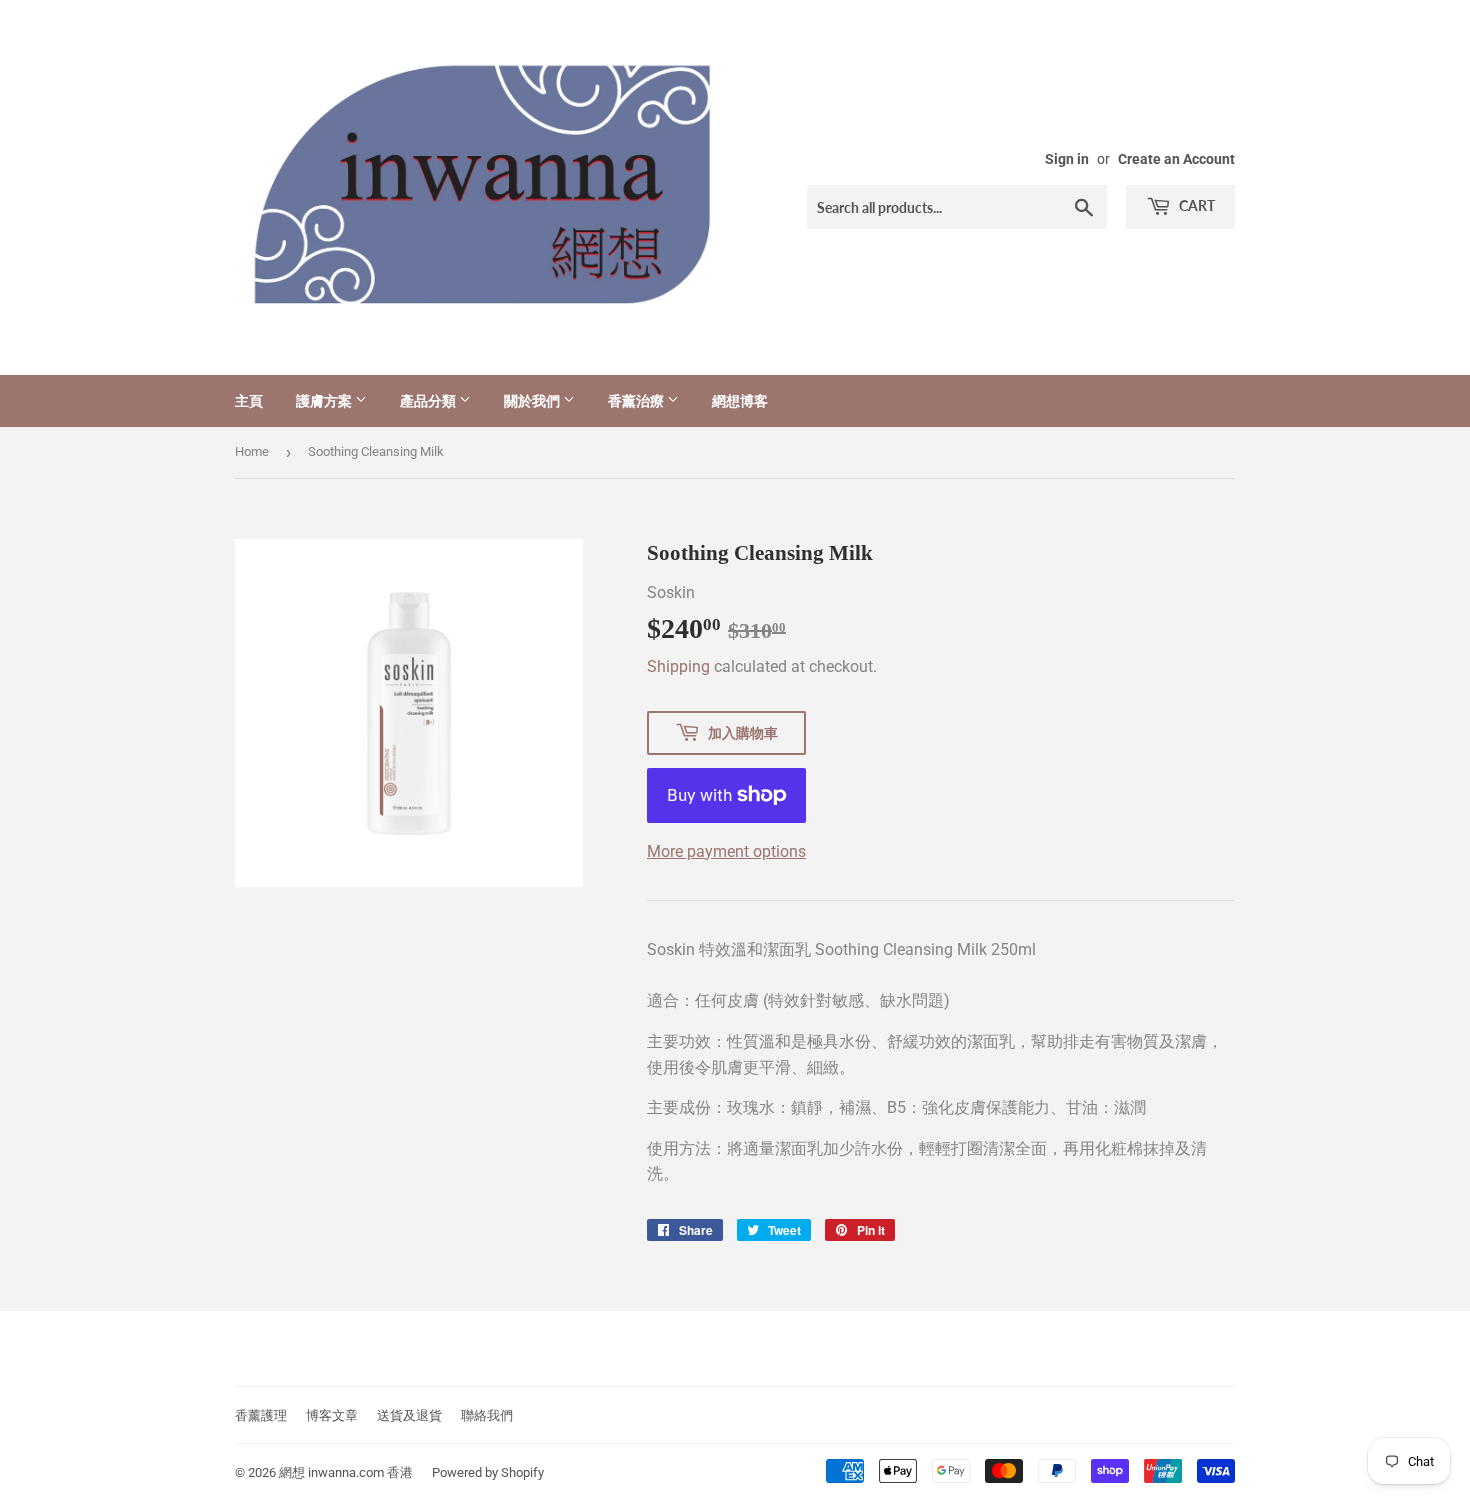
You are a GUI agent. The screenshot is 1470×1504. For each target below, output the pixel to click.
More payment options (726, 851)
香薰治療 (637, 400)
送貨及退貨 (409, 1415)
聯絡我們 (487, 1415)
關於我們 (533, 400)
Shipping (678, 666)
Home (252, 451)
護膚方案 (325, 400)
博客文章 (332, 1415)
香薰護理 (261, 1415)
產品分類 (429, 400)
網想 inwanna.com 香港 (346, 1472)
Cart (1195, 205)
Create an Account (1176, 159)
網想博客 (740, 400)
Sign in (1067, 159)
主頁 (249, 400)
